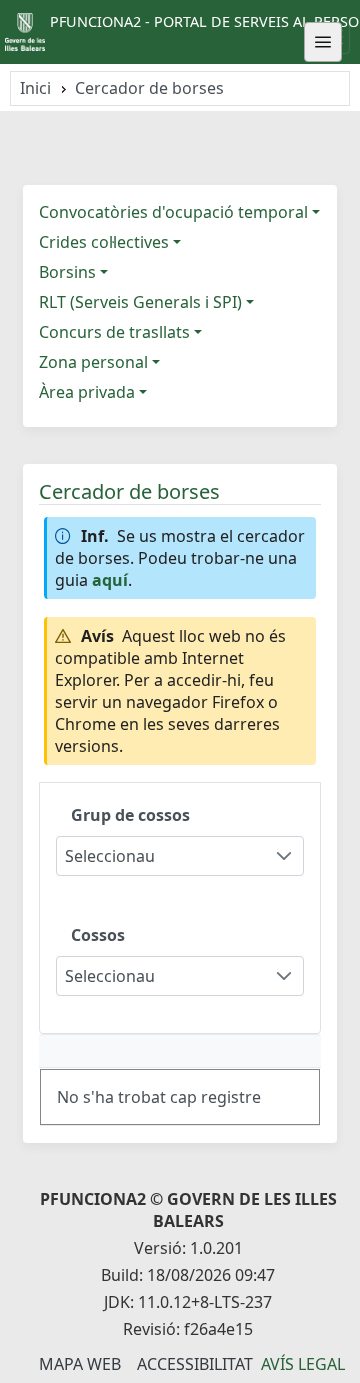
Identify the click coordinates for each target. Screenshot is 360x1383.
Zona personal (93, 362)
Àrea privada (87, 392)
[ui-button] (323, 42)
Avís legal (303, 1364)
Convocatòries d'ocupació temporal (173, 212)
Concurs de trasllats (114, 332)
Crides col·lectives (104, 242)
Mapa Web (80, 1364)
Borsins (67, 272)
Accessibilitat (195, 1364)
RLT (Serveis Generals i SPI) (140, 302)
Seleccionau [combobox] (110, 856)
